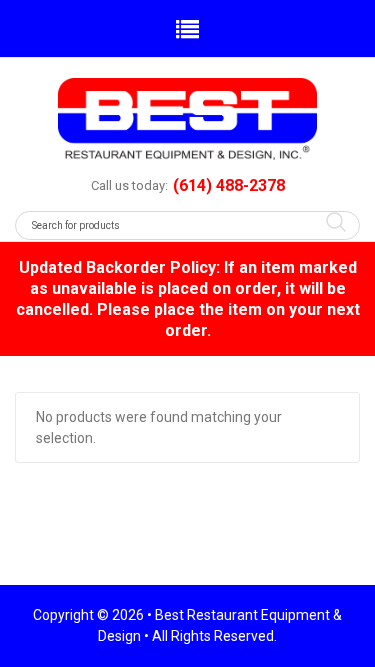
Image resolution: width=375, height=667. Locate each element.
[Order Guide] (187, 119)
